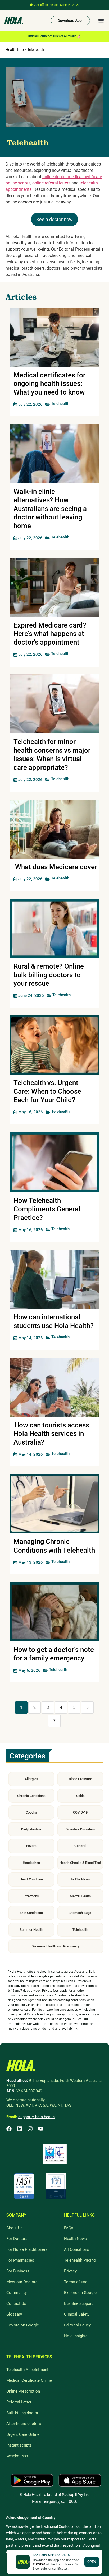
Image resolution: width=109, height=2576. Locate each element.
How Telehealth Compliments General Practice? (47, 1209)
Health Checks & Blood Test (80, 1863)
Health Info (15, 50)
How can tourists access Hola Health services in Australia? (51, 1434)
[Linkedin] (20, 2129)
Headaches (31, 1863)
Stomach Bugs (80, 1913)
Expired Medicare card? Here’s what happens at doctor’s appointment (50, 634)
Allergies (31, 1779)
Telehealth (36, 50)
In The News (80, 1879)
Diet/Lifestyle (31, 1829)
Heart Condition (31, 1879)
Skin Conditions (31, 1913)
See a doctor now (54, 219)
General (80, 1846)
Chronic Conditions (31, 1796)
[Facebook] (9, 2129)
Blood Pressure (80, 1779)
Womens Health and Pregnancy (56, 1946)
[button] (101, 21)
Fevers (31, 1846)
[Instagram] (30, 2129)
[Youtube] (41, 2129)
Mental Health (80, 1896)
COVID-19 (80, 1812)
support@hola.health (37, 2117)
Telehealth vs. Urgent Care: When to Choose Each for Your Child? (47, 1091)
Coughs (31, 1812)
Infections (31, 1896)
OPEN (92, 2562)
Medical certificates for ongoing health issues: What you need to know (49, 384)
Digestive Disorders (80, 1829)
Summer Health (31, 1930)
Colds (80, 1796)
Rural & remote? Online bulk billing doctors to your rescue (49, 975)
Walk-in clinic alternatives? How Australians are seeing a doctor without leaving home (50, 509)
